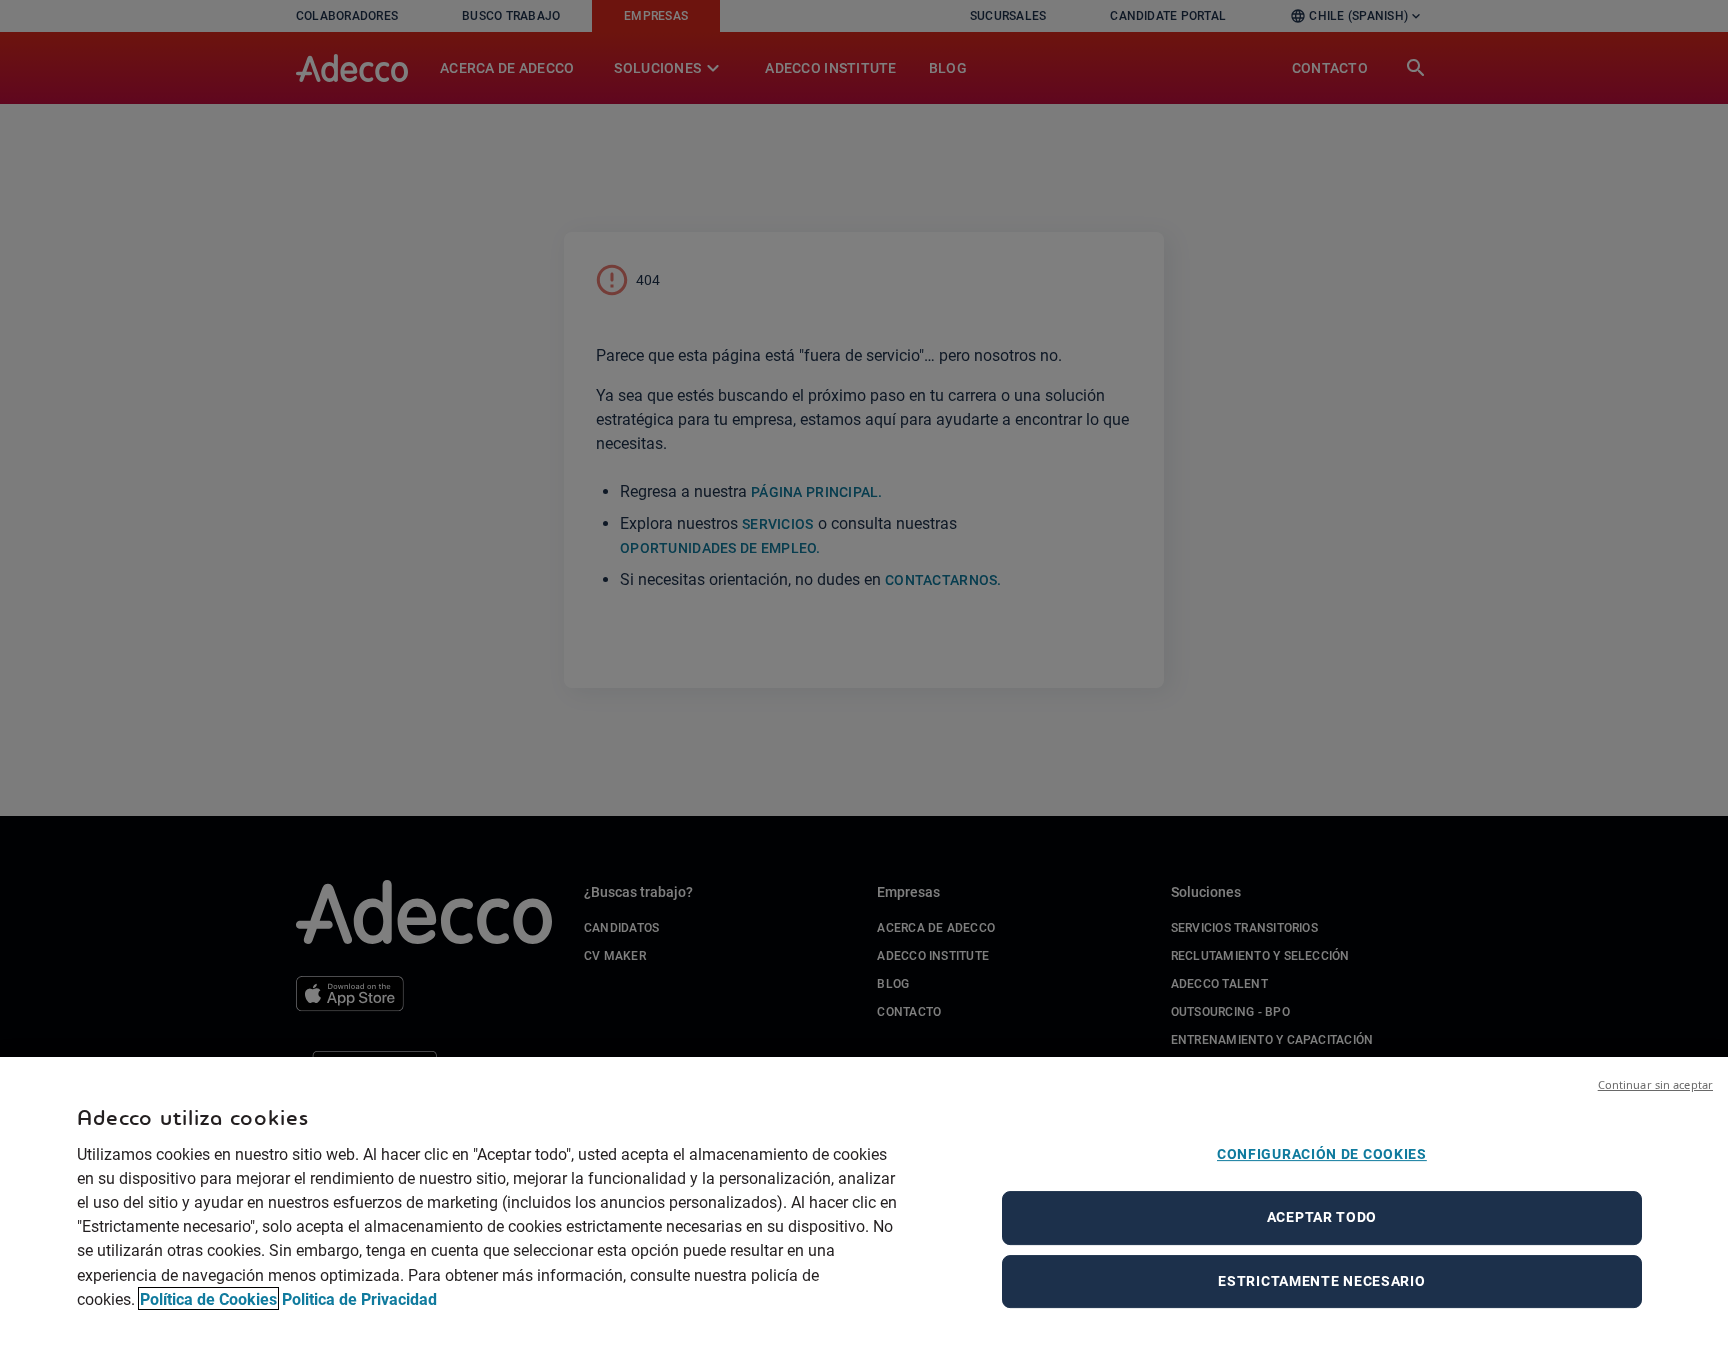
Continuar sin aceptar (1655, 1084)
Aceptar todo (1322, 1217)
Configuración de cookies (1322, 1154)
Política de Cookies (208, 1298)
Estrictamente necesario (1321, 1281)
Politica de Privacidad (359, 1298)
